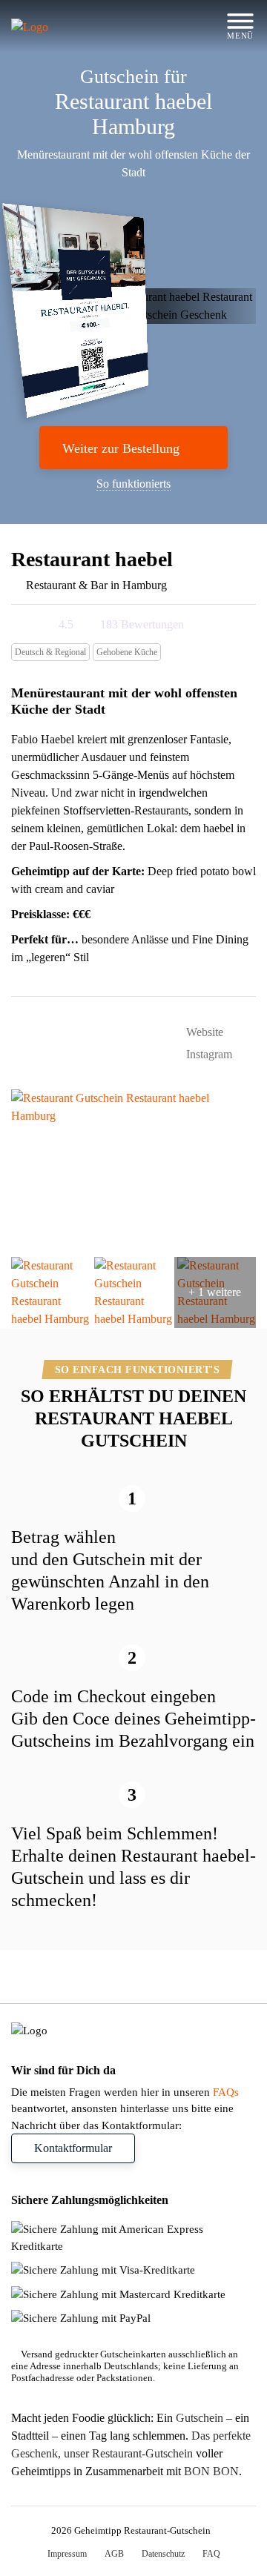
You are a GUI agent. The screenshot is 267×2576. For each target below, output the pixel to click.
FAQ (211, 2554)
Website (203, 1032)
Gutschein (200, 2418)
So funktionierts (133, 484)
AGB (114, 2554)
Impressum (67, 2554)
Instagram (208, 1054)
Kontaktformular (73, 2148)
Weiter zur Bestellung (121, 448)
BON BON (211, 2471)
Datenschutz (163, 2554)
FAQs (226, 2092)
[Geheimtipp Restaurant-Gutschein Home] (57, 26)
